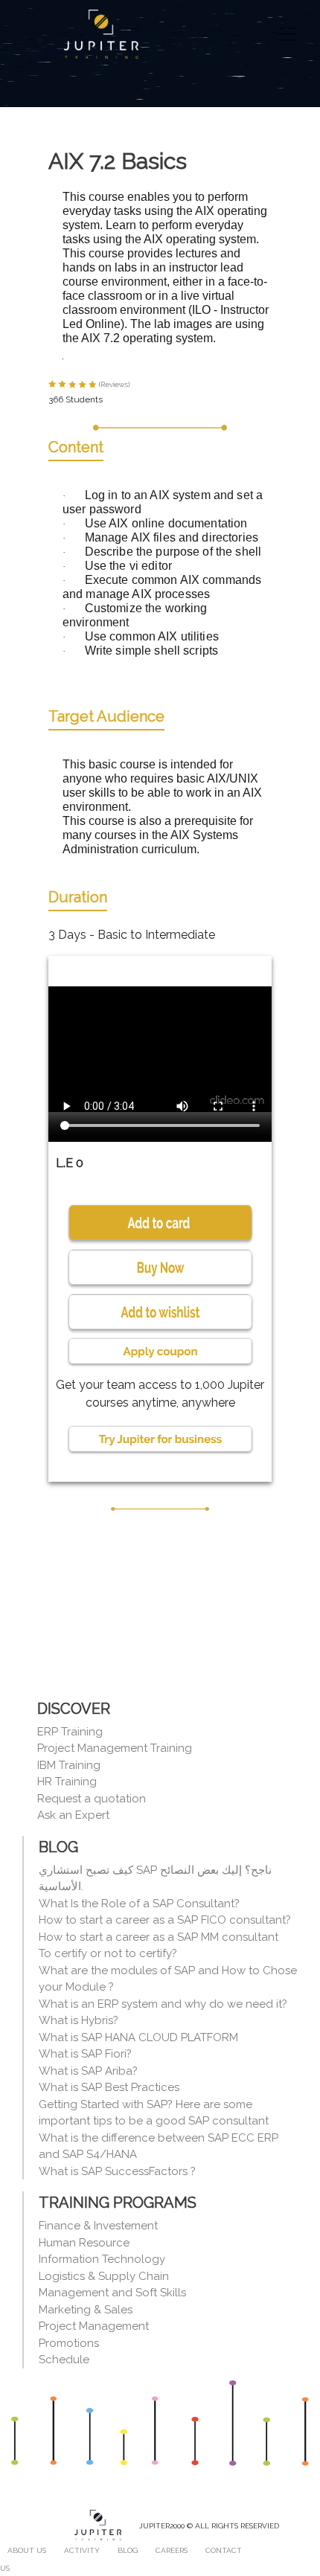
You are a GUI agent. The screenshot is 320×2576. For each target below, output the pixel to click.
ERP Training (70, 1732)
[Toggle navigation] (287, 34)
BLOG (128, 2550)
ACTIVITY (82, 2550)
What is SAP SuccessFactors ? (117, 2171)
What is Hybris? (79, 2020)
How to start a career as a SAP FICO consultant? (165, 1920)
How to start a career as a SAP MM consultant (159, 1937)
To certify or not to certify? (108, 1953)
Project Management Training (115, 1748)
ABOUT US (27, 2550)
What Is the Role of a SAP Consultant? (139, 1904)
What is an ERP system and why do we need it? (163, 2004)
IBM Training (69, 1765)
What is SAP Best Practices (109, 2087)
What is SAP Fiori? (85, 2054)
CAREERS (172, 2550)
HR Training (67, 1782)
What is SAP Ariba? (88, 2071)
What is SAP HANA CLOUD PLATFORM (138, 2037)
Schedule (64, 2360)
